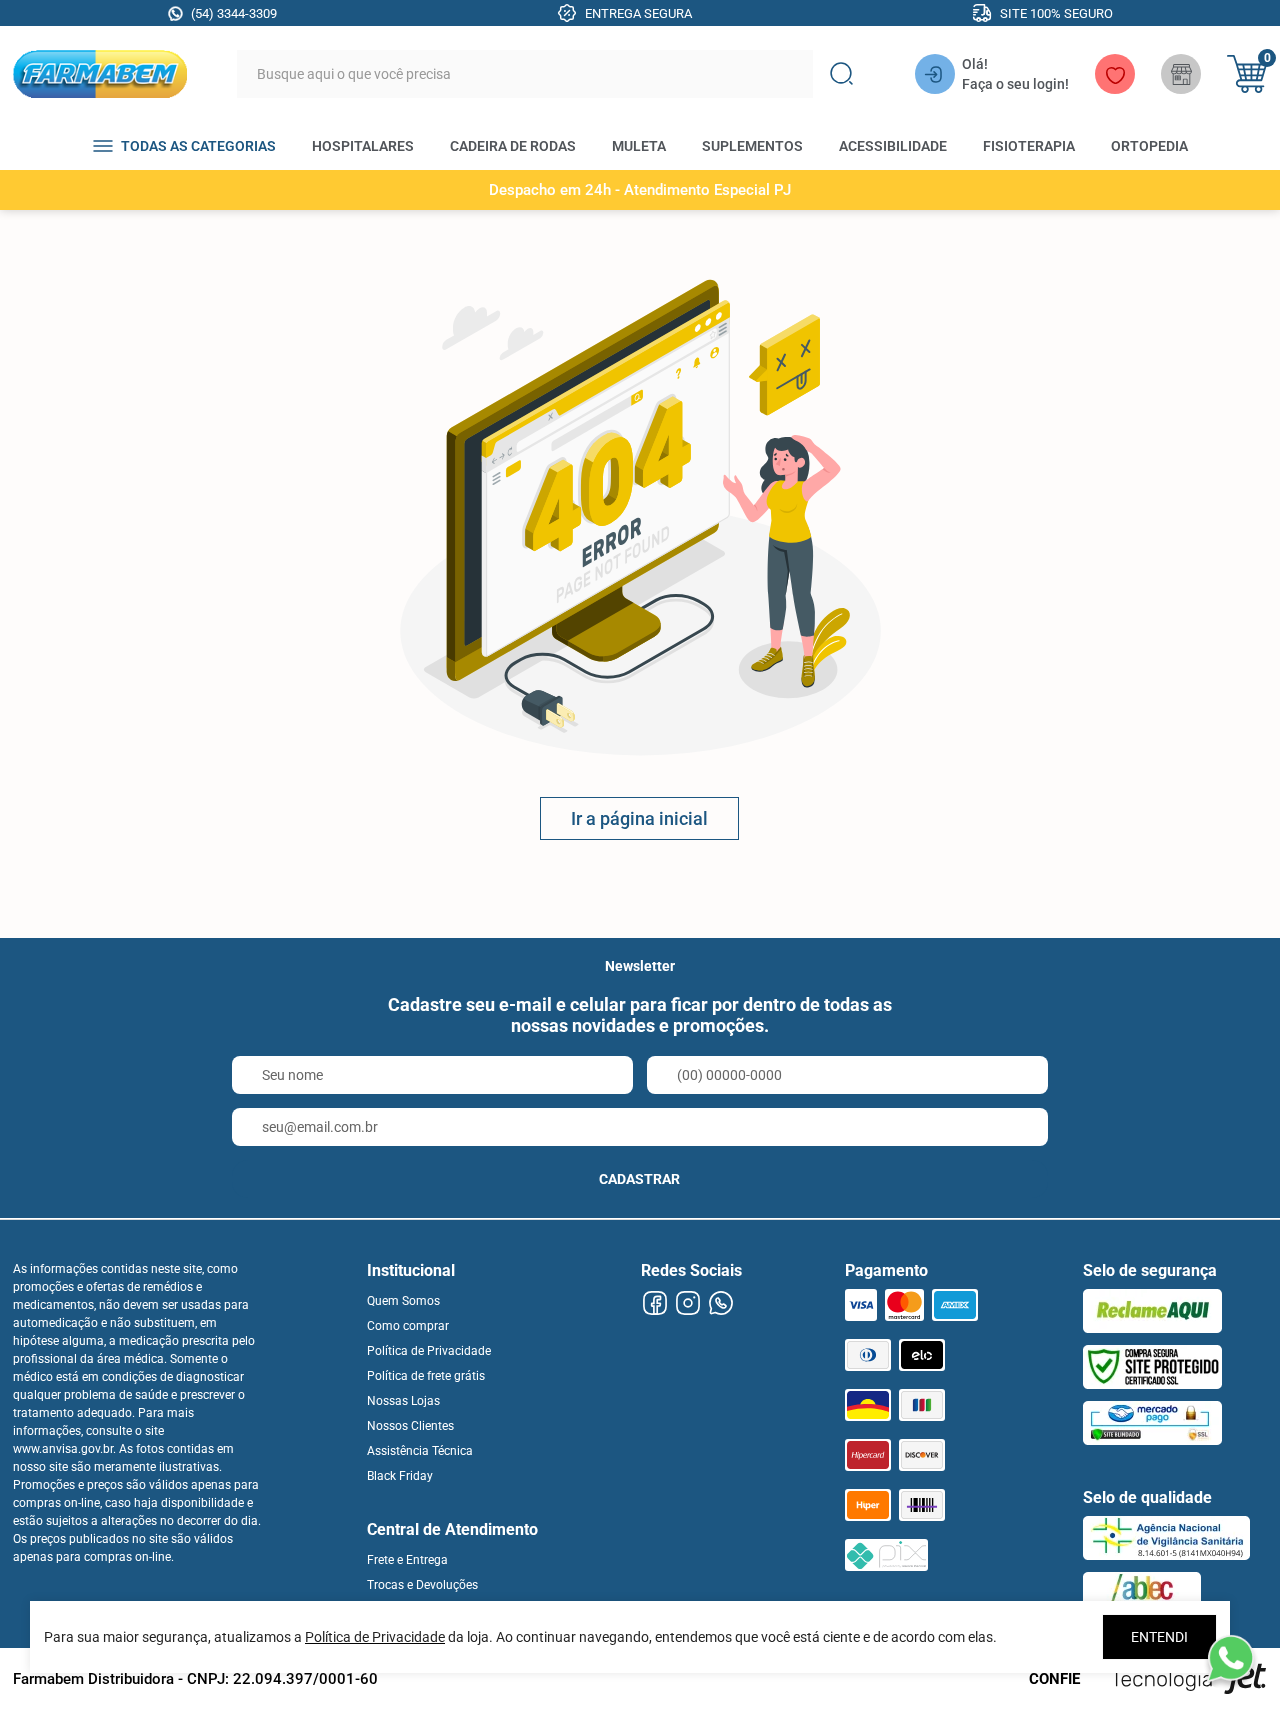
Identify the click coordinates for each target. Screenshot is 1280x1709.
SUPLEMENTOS (752, 146)
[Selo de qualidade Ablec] (1142, 1594)
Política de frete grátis (426, 1376)
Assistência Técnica (420, 1451)
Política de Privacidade (429, 1351)
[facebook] (655, 1303)
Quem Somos (403, 1301)
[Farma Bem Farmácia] (100, 74)
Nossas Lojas (403, 1401)
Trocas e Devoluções (422, 1585)
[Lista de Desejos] (1115, 74)
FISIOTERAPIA (1029, 146)
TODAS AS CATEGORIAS (198, 146)
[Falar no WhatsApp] (1230, 1659)
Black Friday (400, 1476)
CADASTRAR (639, 1179)
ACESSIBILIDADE (893, 146)
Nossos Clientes (410, 1426)
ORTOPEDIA (1149, 146)
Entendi (1159, 1637)
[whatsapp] (721, 1303)
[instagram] (688, 1303)
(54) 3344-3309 (234, 13)
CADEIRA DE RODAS (513, 146)
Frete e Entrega (407, 1560)
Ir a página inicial (639, 818)
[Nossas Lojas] (1181, 74)
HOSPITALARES (363, 146)
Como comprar (408, 1326)
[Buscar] (841, 74)
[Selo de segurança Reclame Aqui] (1152, 1311)
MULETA (639, 146)
